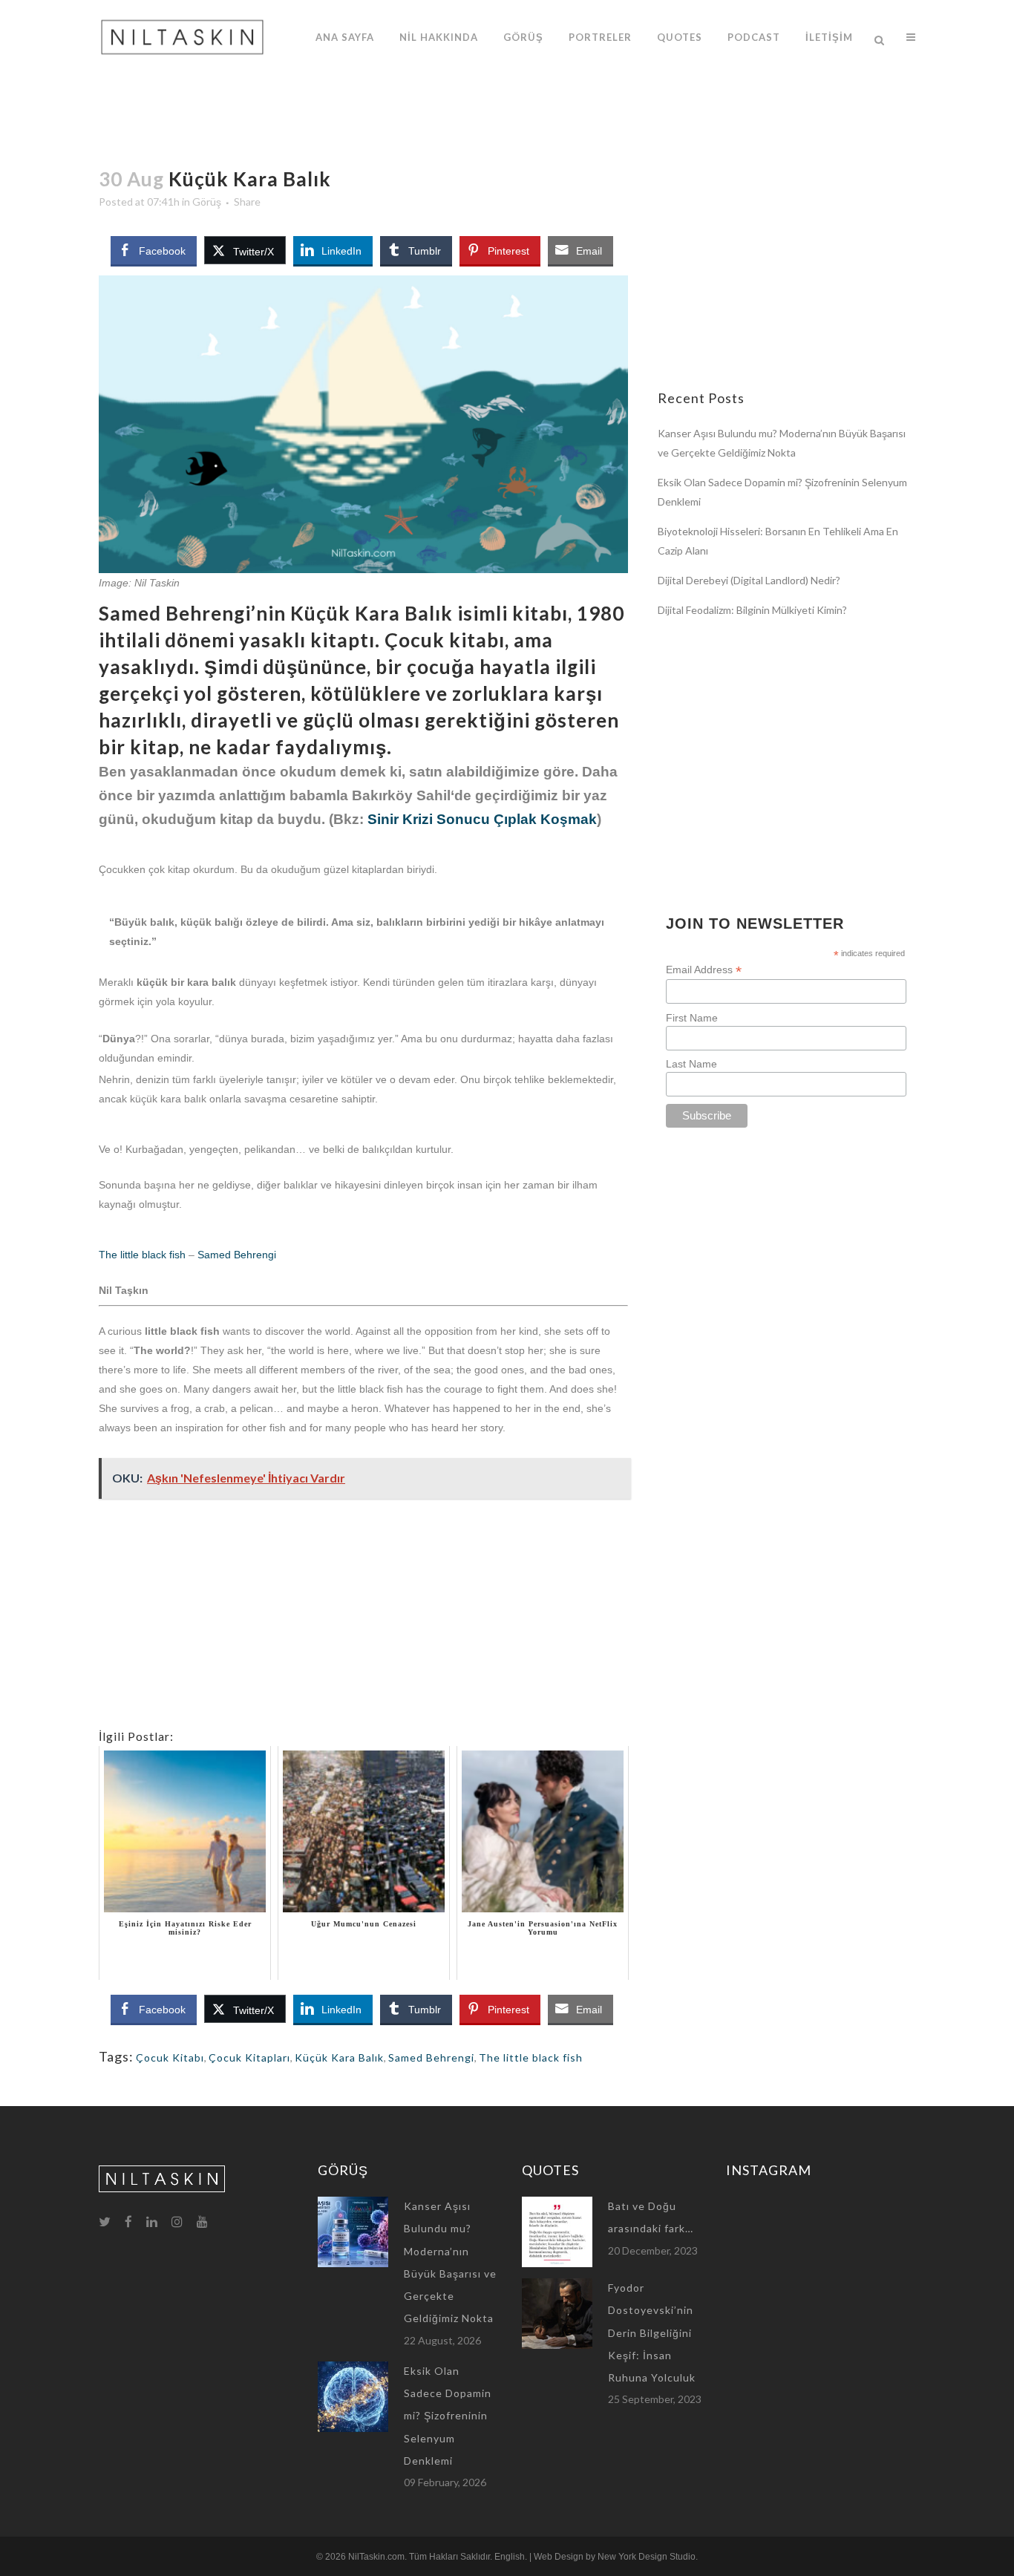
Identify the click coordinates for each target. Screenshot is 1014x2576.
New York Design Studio (647, 2557)
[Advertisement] (363, 1624)
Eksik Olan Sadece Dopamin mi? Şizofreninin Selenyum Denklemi (448, 2416)
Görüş (207, 202)
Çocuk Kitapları (249, 2057)
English (510, 2557)
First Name (692, 1018)
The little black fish (142, 1255)
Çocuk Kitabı (170, 2057)
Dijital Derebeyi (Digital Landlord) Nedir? (749, 580)
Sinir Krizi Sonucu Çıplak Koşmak (482, 819)
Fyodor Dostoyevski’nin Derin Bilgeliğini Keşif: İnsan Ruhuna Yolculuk (652, 2333)
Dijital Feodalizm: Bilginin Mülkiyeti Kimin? (752, 610)
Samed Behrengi (237, 1255)
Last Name (691, 1064)
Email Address (704, 970)
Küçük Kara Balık (339, 2057)
